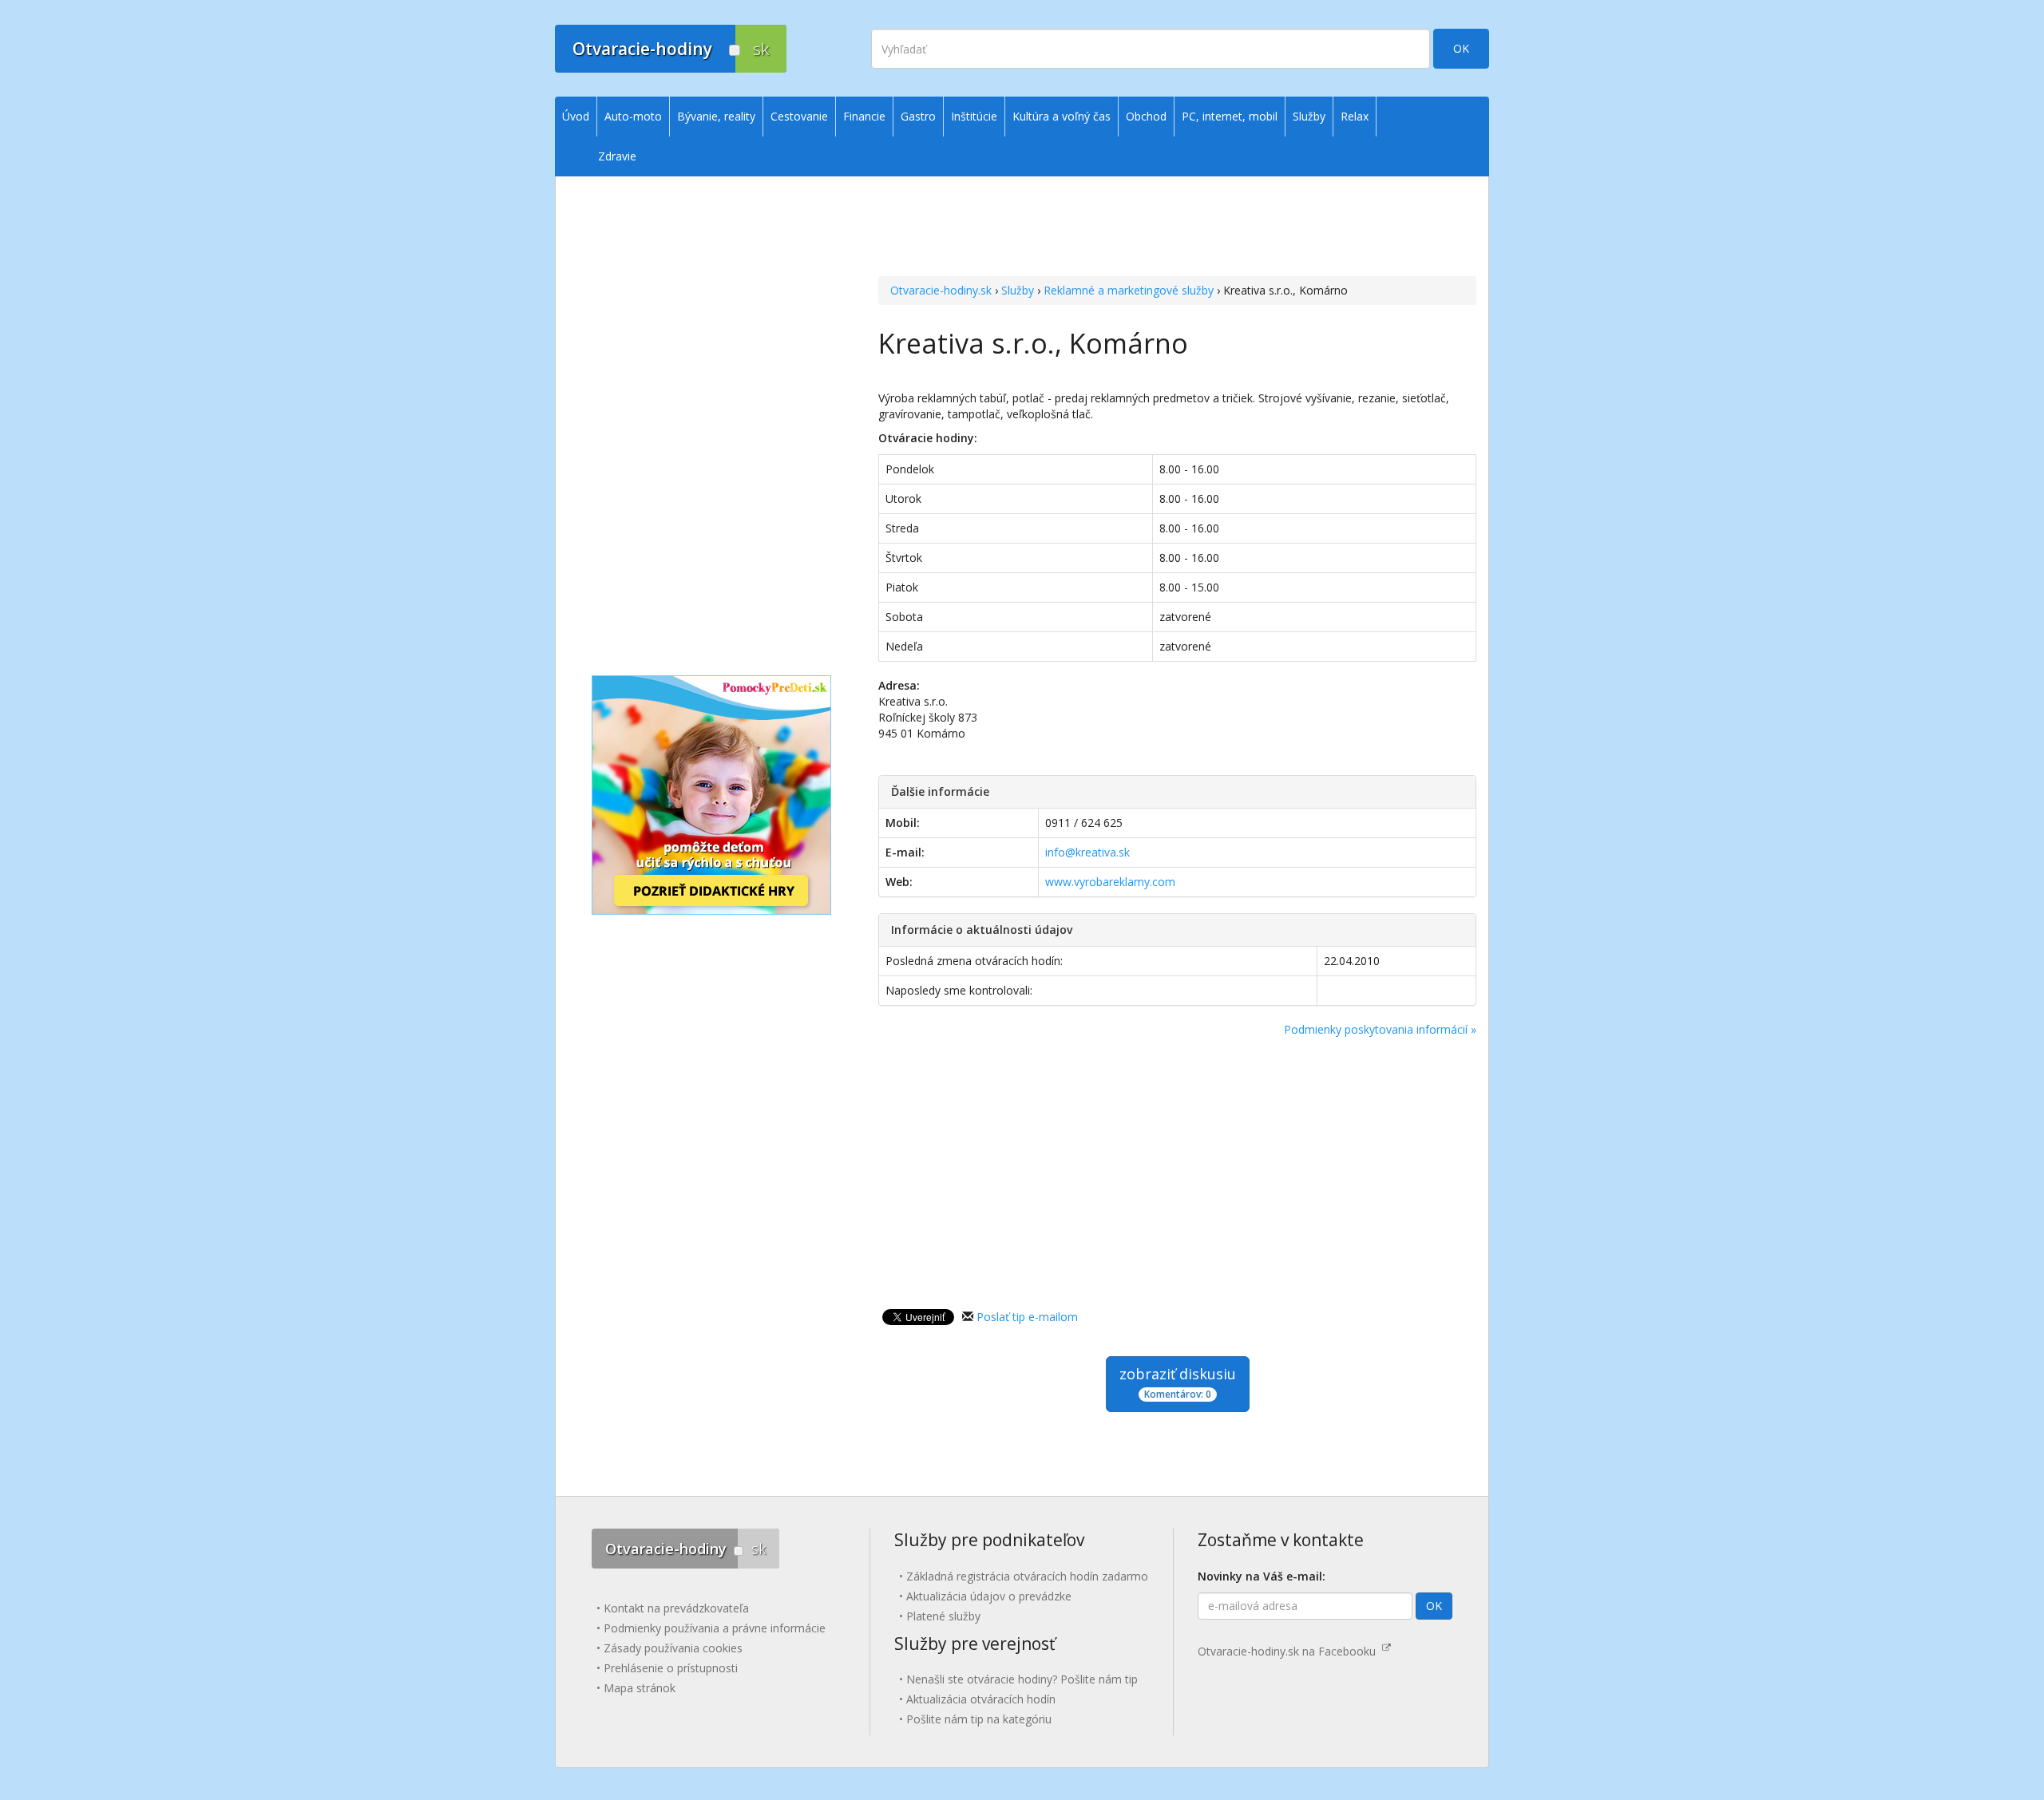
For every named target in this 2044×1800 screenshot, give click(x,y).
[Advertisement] (1177, 208)
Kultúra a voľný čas (1062, 116)
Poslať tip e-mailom (1027, 1317)
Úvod (576, 116)
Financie (864, 116)
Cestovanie (799, 116)
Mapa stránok (640, 1688)
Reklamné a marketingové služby (1129, 290)
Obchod (1146, 116)
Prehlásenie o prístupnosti (671, 1668)
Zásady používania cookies (673, 1648)
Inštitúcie (974, 116)
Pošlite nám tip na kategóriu (979, 1719)
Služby (1018, 290)
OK (1461, 48)
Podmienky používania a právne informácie (715, 1628)
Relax (1355, 116)
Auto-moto (633, 116)
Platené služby (943, 1616)
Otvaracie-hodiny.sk (941, 290)
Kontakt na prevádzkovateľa (676, 1608)
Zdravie (617, 156)
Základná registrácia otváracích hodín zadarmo (1027, 1576)
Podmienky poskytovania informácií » (1380, 1029)
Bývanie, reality (716, 116)
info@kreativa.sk (1087, 852)
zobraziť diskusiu (1178, 1383)
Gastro (918, 116)
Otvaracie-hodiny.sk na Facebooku (1290, 1651)
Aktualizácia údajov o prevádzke (989, 1596)
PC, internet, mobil (1230, 116)
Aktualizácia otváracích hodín (981, 1699)
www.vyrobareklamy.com (1110, 882)
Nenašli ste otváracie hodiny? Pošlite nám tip (1022, 1679)
